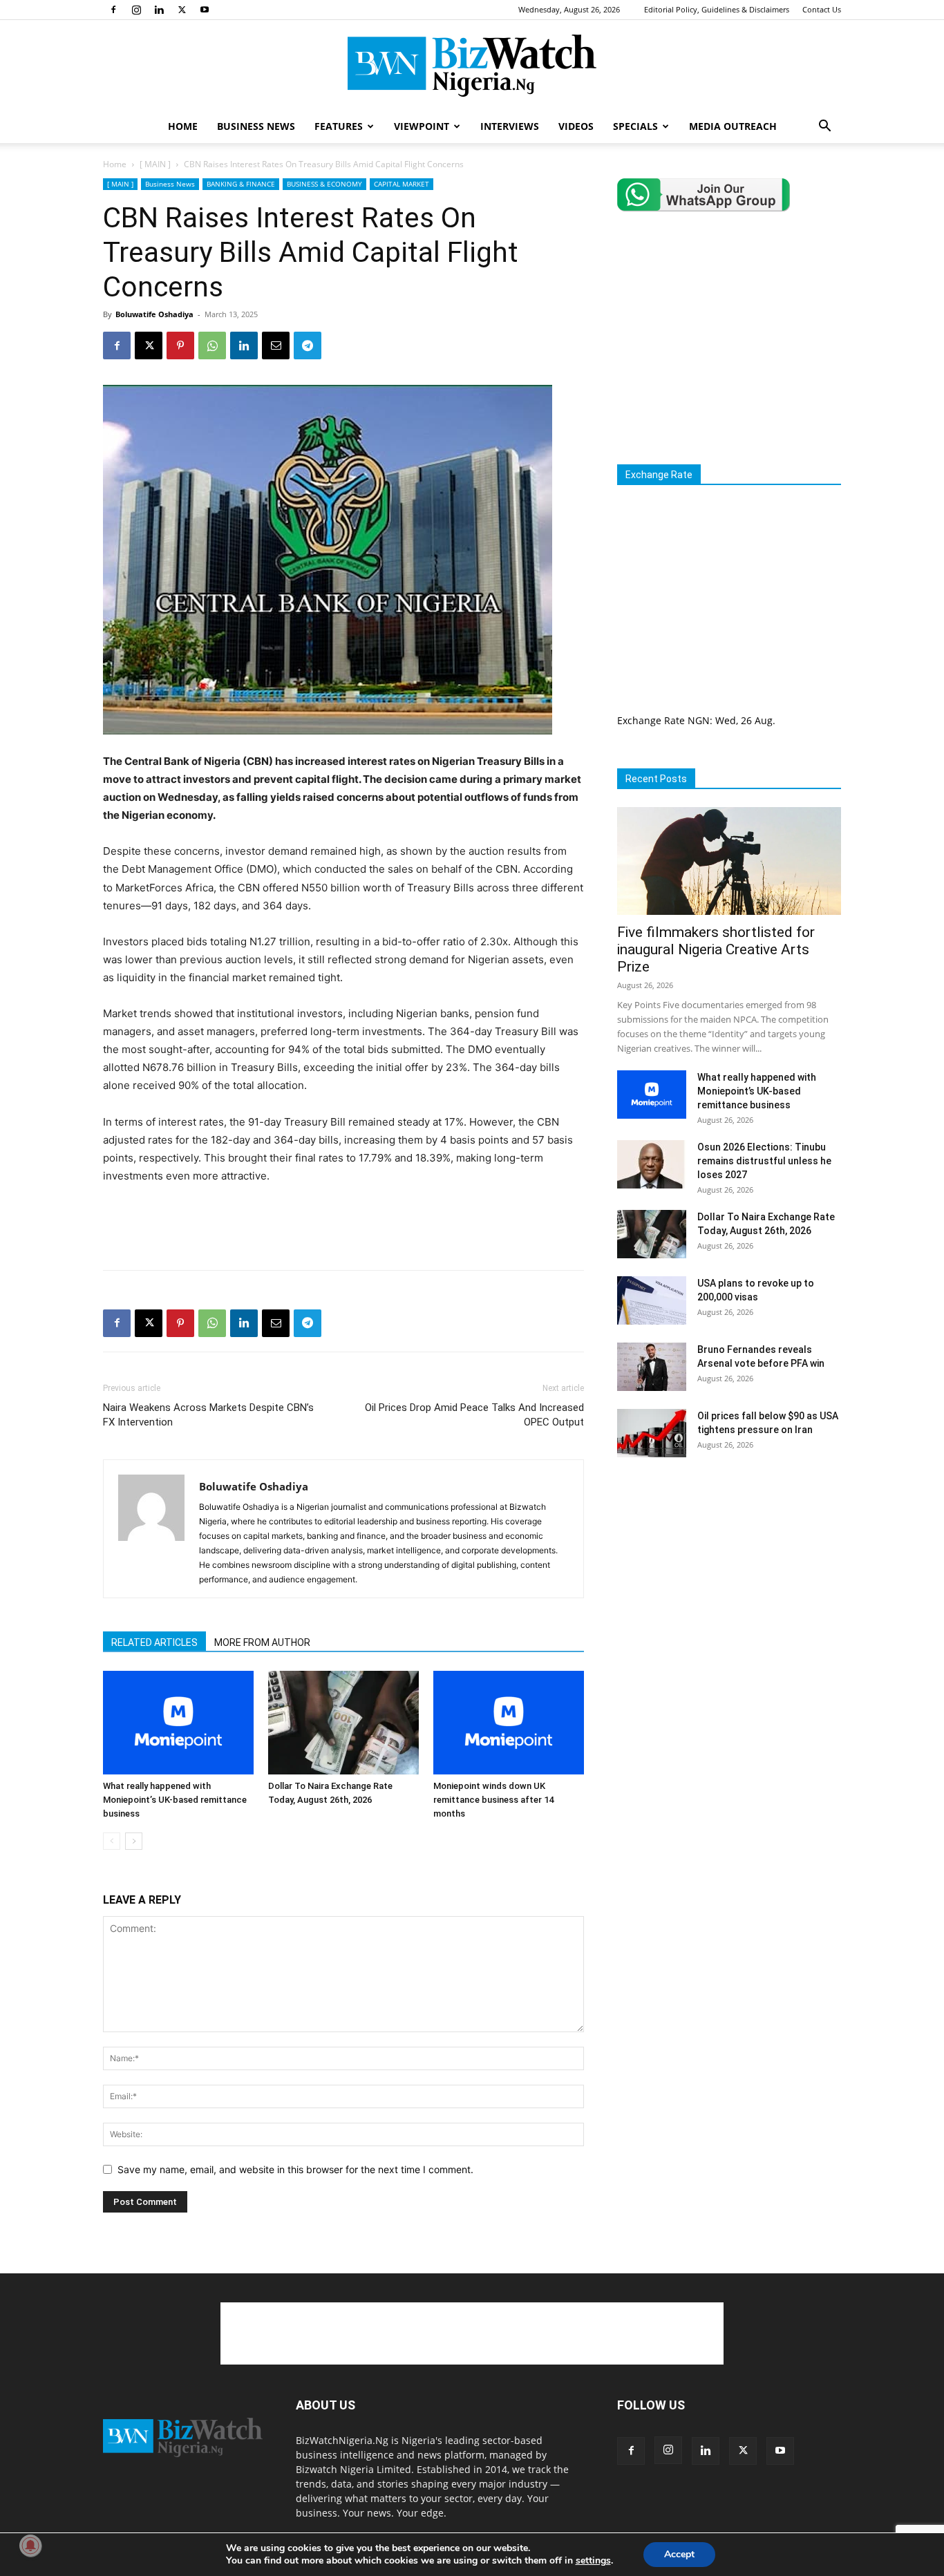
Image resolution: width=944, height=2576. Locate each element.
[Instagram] (136, 10)
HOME (183, 126)
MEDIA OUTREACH (733, 126)
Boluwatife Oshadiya (154, 314)
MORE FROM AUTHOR (262, 1642)
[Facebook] (113, 10)
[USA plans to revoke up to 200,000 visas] (652, 1300)
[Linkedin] (159, 10)
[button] (824, 127)
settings (593, 2561)
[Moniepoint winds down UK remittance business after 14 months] (509, 1723)
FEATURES (339, 126)
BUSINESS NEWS (256, 126)
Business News (170, 184)
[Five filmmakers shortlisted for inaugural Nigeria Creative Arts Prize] (729, 861)
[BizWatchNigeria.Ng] (472, 66)
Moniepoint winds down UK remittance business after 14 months (493, 1800)
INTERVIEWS (510, 126)
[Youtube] (205, 10)
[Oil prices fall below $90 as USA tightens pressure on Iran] (652, 1433)
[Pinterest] (180, 345)
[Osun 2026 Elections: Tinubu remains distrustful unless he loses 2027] (652, 1164)
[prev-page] (112, 1841)
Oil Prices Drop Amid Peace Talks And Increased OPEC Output (474, 1415)
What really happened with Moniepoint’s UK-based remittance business (175, 1800)
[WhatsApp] (212, 345)
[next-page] (134, 1841)
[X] (182, 10)
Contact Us (822, 9)
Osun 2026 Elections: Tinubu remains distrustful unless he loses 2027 (764, 1161)
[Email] (276, 345)
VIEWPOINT (422, 126)
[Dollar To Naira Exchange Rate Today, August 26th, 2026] (343, 1723)
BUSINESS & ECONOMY (324, 184)
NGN (699, 720)
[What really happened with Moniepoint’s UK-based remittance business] (178, 1723)
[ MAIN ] (155, 164)
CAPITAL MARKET (402, 184)
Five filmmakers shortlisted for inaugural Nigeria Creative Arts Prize (716, 949)
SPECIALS (635, 126)
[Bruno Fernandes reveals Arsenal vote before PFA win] (652, 1367)
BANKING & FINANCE (241, 184)
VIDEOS (576, 126)
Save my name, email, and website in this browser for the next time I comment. (295, 2169)
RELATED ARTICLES (154, 1642)
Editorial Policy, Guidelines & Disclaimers (717, 9)
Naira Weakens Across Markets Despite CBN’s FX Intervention (208, 1415)
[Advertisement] (343, 1224)
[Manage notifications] (30, 2546)
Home (115, 164)
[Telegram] (308, 345)
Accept (679, 2554)
